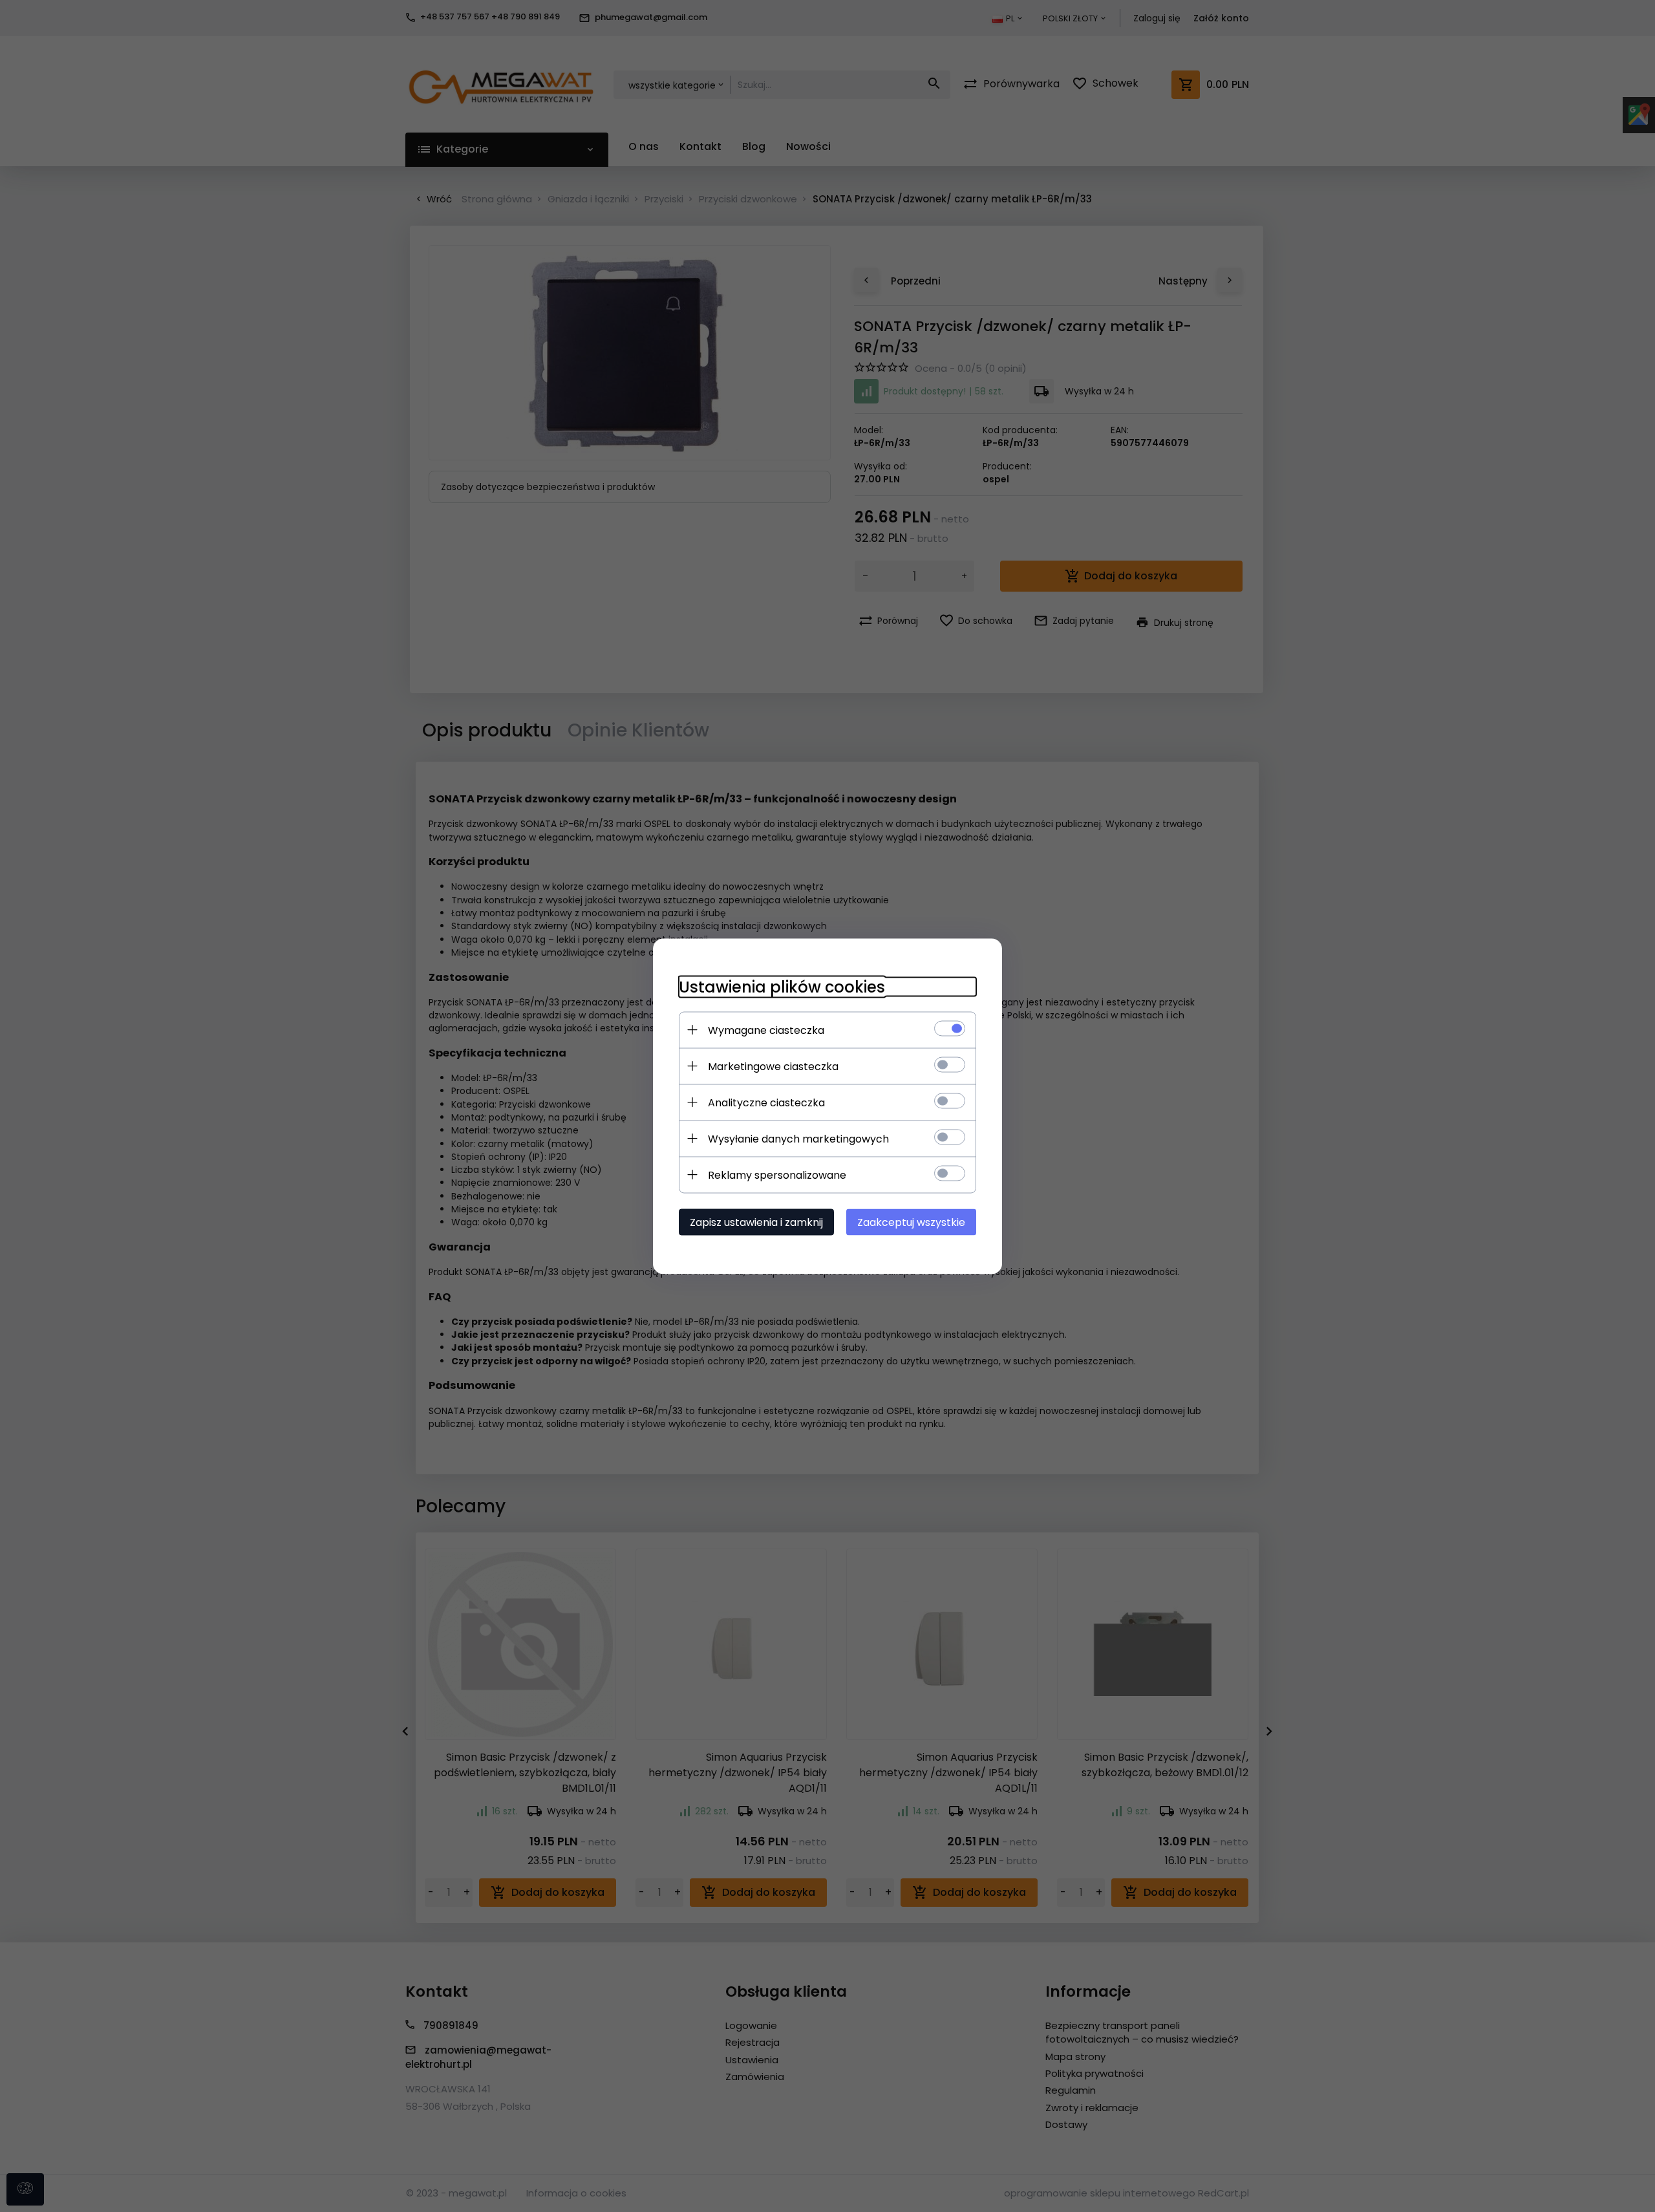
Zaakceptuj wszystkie (911, 1222)
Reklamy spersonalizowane (777, 1175)
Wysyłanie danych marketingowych (798, 1138)
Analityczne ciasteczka (766, 1102)
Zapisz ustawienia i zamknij (756, 1222)
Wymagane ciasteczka (766, 1030)
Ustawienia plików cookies (782, 986)
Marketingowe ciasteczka (773, 1066)
